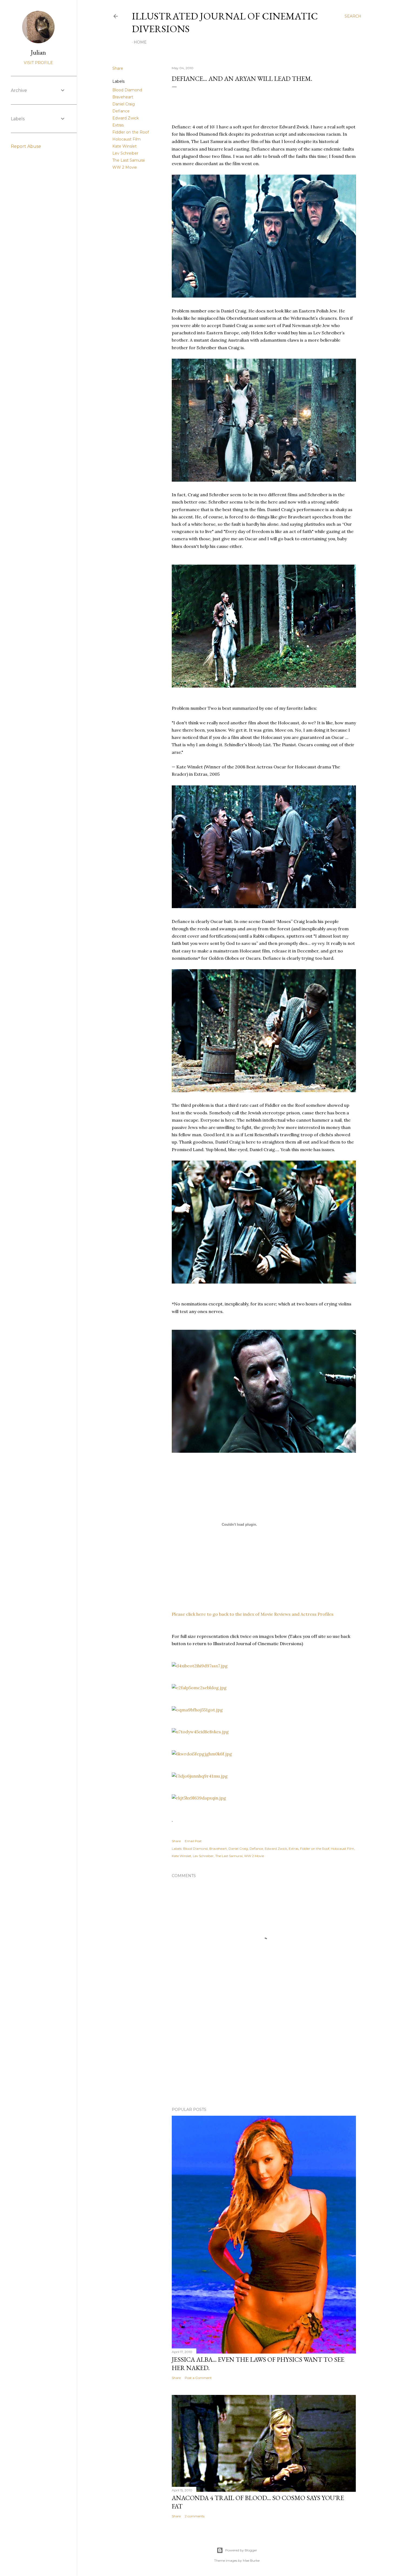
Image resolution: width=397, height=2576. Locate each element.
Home (140, 42)
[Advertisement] (264, 2056)
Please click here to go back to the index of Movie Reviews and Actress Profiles (253, 1614)
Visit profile (38, 63)
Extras (118, 125)
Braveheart (123, 97)
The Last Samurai (129, 160)
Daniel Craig (124, 104)
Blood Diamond (127, 90)
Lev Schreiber (125, 153)
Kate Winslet (125, 146)
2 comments (195, 2516)
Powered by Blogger (241, 2550)
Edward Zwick (126, 118)
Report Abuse (26, 146)
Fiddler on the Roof (131, 132)
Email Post (193, 1841)
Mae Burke (251, 2560)
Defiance (121, 111)
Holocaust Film (127, 139)
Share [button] (118, 68)
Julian (38, 52)
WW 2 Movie (125, 167)
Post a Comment (198, 2378)
